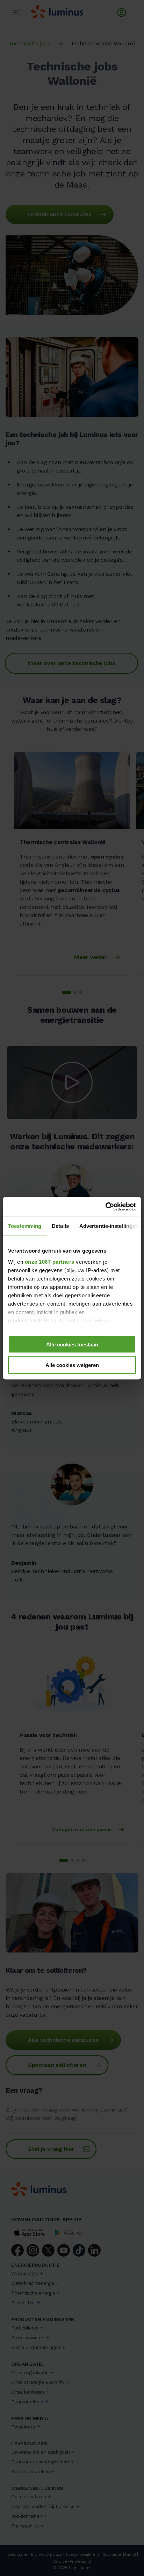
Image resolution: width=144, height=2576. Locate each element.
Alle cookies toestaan (72, 1344)
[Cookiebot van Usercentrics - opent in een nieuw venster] (105, 1207)
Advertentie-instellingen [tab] (109, 1226)
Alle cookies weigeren (72, 1365)
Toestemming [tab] (25, 1226)
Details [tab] (60, 1226)
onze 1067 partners (50, 1261)
